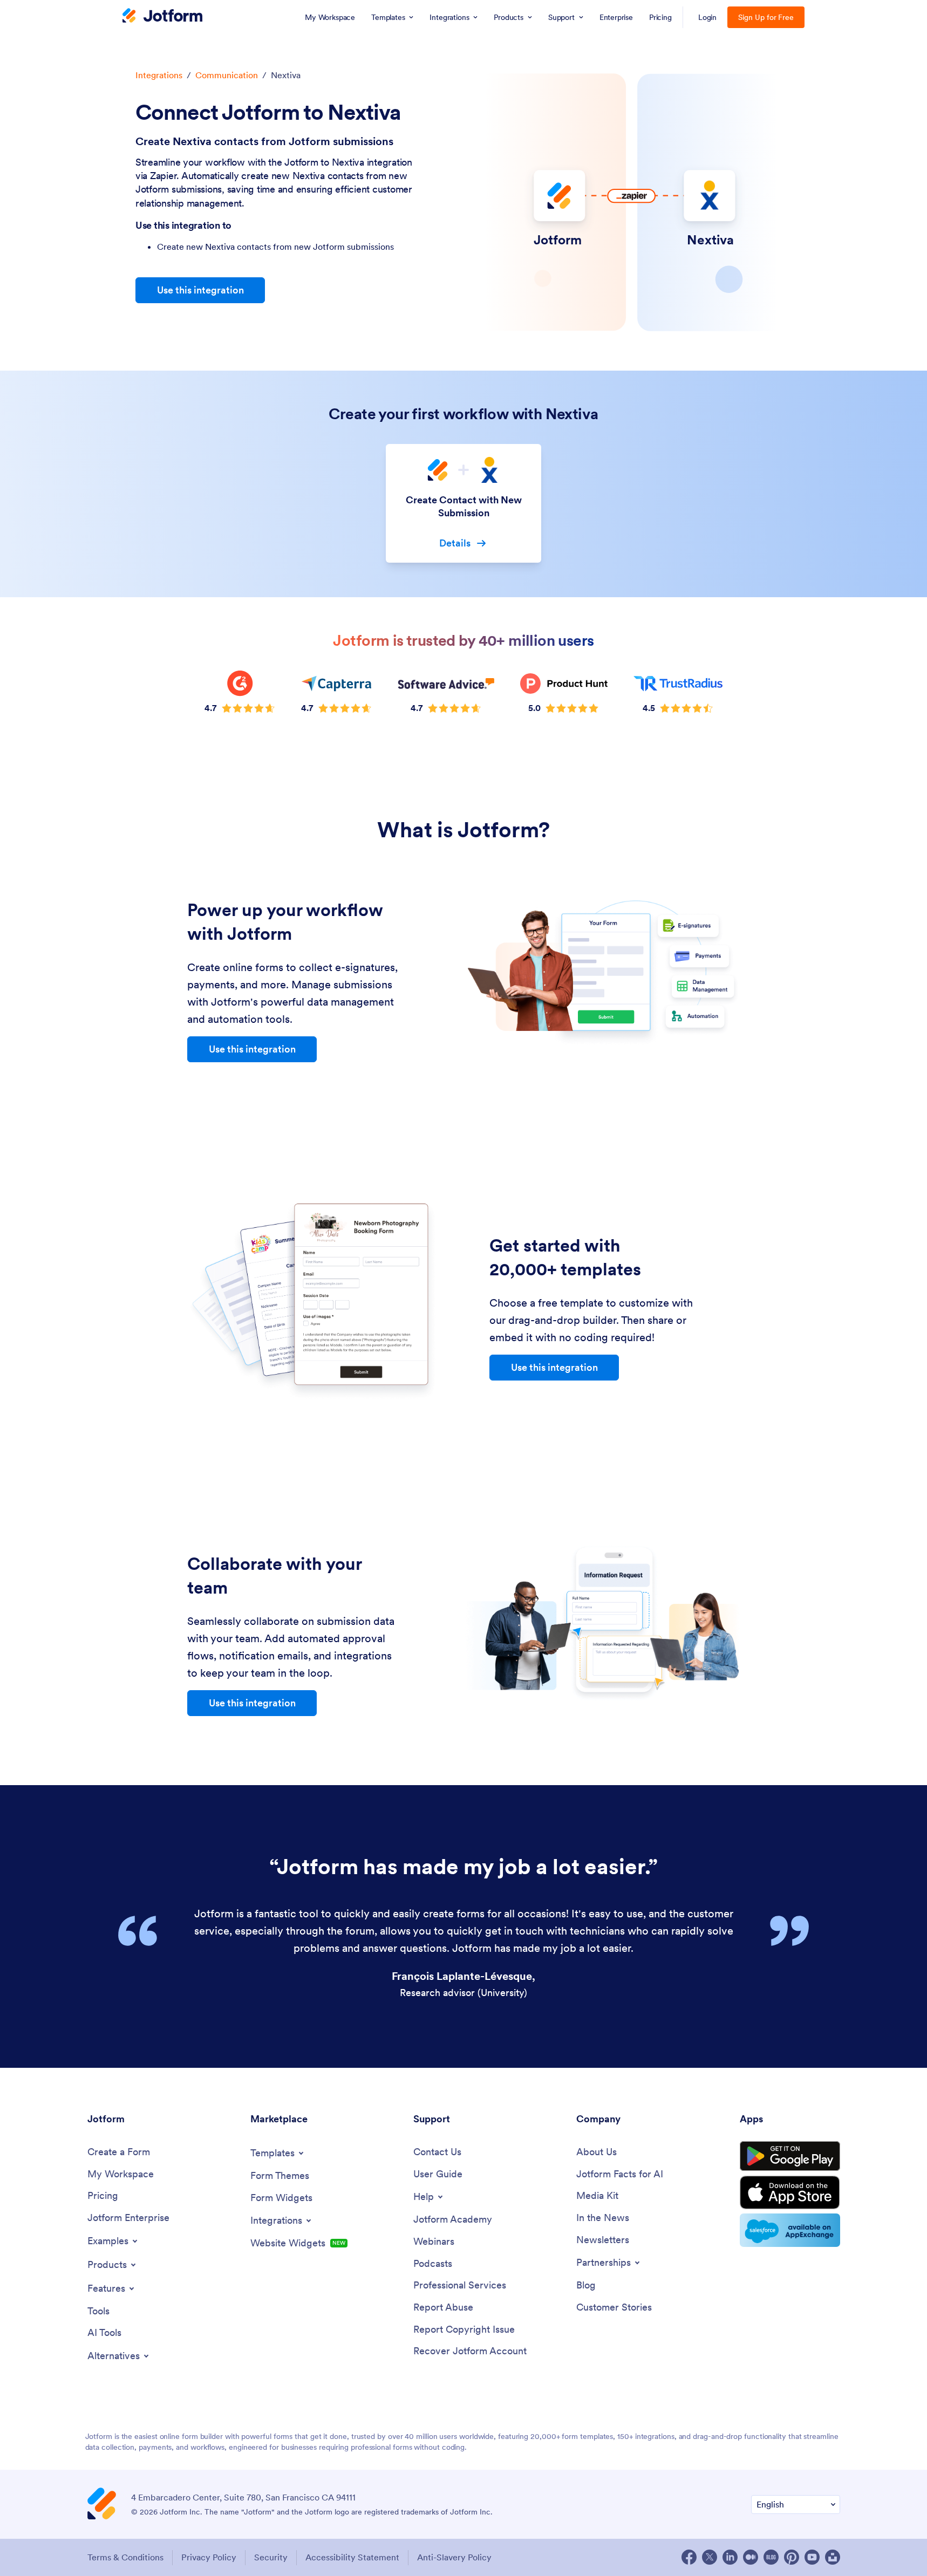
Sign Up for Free (766, 17)
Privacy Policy (209, 2557)
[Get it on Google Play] (790, 2156)
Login (708, 17)
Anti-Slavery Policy (454, 2557)
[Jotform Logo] (162, 17)
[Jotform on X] (710, 2557)
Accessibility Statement (352, 2557)
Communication (227, 75)
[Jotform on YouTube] (812, 2557)
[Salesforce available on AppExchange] (790, 2230)
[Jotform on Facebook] (689, 2557)
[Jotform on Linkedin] (730, 2557)
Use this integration (200, 290)
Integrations (159, 75)
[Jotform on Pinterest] (792, 2557)
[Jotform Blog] (771, 2557)
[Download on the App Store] (790, 2192)
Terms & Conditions (125, 2557)
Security (271, 2557)
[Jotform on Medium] (751, 2557)
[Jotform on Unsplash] (833, 2557)
